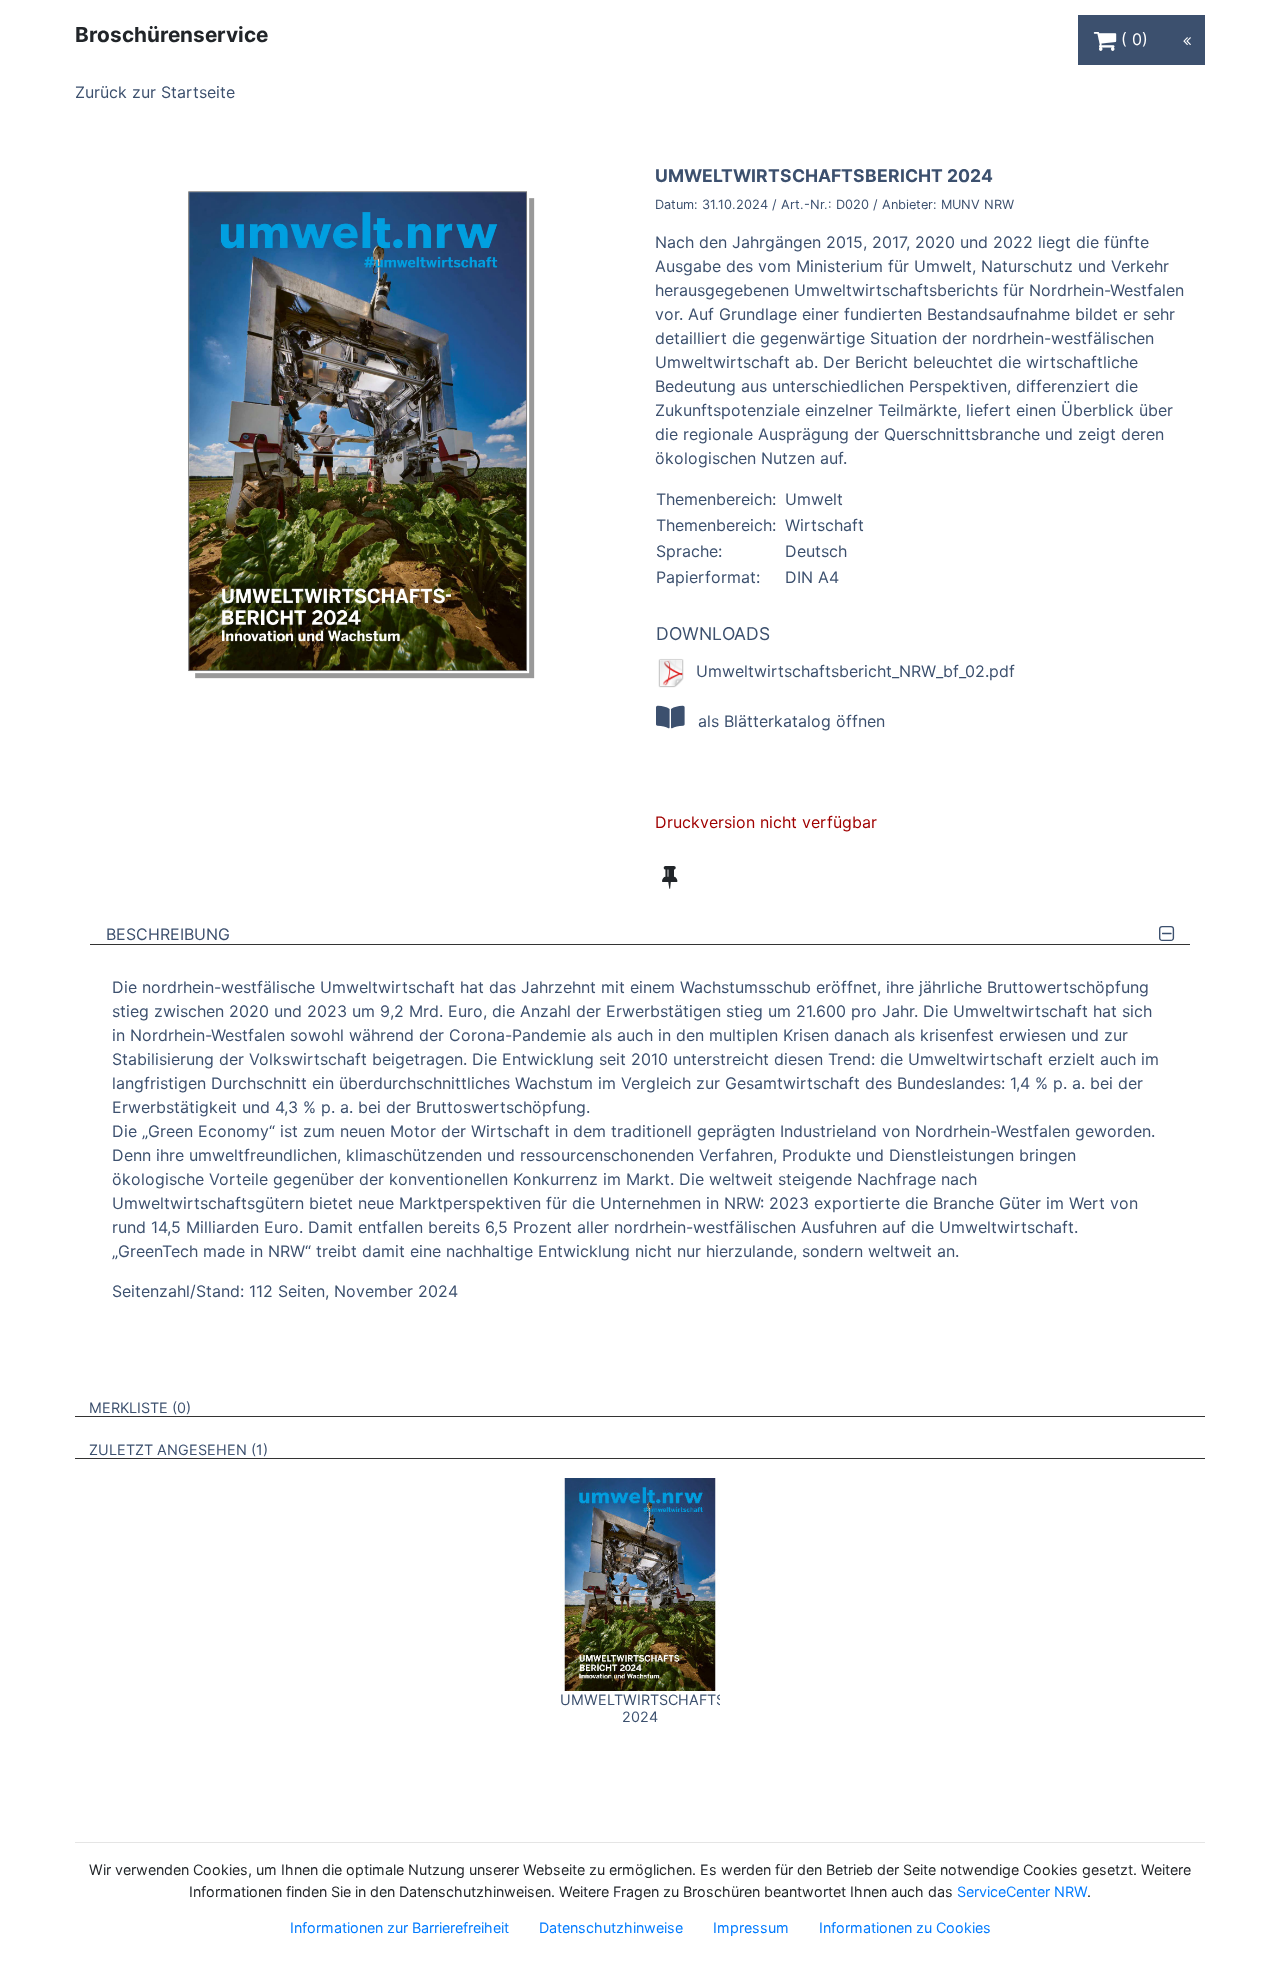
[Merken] (669, 877)
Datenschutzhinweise (611, 1927)
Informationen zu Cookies (905, 1927)
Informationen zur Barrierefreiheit (399, 1927)
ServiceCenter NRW (1022, 1891)
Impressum (751, 1927)
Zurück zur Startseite (155, 92)
